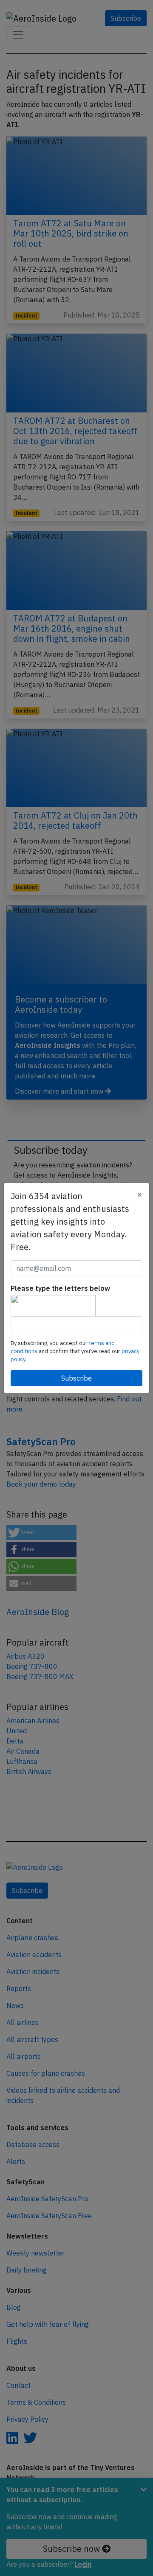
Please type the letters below (60, 1288)
